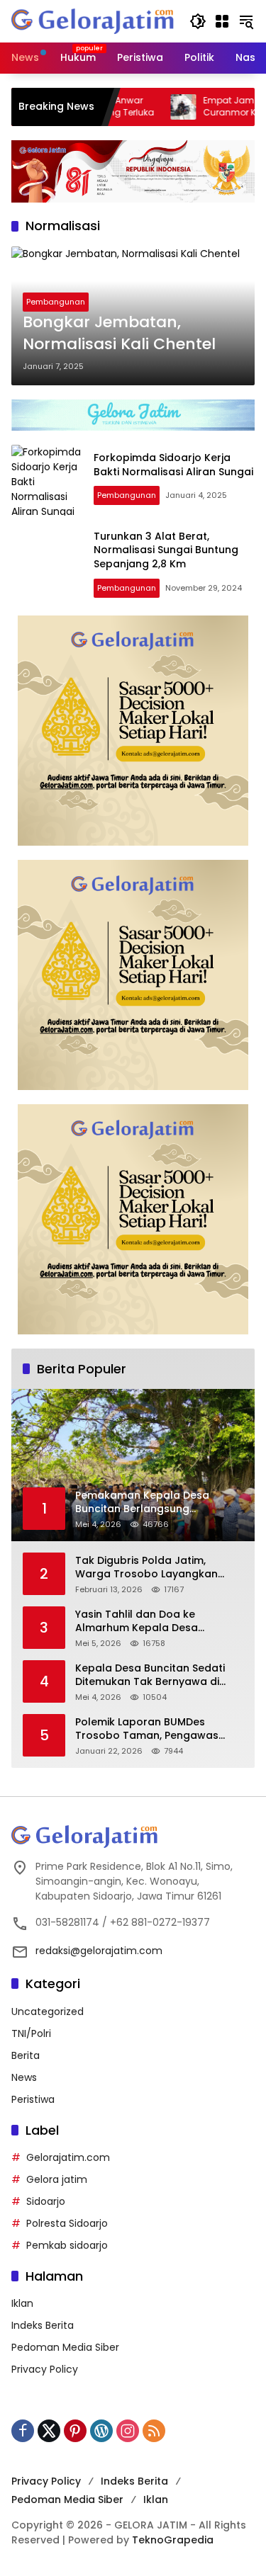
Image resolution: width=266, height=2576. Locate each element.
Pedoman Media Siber (65, 2347)
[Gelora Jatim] (93, 21)
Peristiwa (33, 2099)
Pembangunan (56, 302)
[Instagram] (128, 2431)
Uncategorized (48, 2012)
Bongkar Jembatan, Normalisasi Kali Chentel (119, 333)
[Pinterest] (75, 2431)
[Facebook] (23, 2431)
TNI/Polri (31, 2033)
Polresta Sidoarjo (67, 2223)
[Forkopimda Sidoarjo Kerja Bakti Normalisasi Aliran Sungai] (47, 480)
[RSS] (154, 2431)
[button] (198, 21)
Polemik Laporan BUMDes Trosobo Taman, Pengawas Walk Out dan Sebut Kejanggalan (147, 1729)
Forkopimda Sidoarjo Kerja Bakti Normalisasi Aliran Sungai (173, 465)
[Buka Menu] (222, 21)
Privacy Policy (45, 2369)
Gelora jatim (57, 2179)
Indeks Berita (43, 2325)
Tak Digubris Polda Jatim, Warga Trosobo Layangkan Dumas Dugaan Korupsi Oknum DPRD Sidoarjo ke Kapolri (156, 1568)
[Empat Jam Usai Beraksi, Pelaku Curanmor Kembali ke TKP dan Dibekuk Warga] (148, 107)
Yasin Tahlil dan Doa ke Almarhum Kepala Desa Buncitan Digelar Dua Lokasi (147, 1622)
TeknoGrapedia (173, 2540)
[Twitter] (49, 2431)
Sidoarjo (46, 2201)
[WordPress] (101, 2431)
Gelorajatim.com (68, 2157)
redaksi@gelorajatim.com (99, 1951)
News (24, 2077)
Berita (26, 2055)
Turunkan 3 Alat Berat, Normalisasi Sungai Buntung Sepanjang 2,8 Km (166, 550)
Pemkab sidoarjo (67, 2245)
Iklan (22, 2303)
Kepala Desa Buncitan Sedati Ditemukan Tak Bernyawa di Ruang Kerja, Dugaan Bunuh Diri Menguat (156, 1675)
